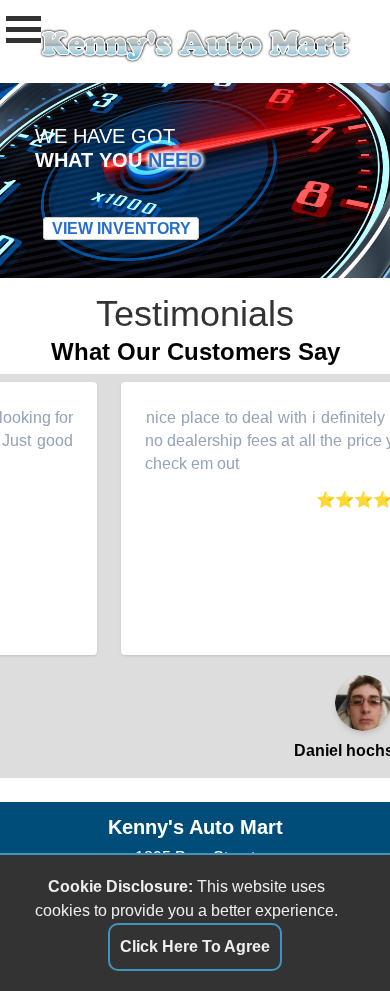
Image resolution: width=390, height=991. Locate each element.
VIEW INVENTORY (121, 228)
